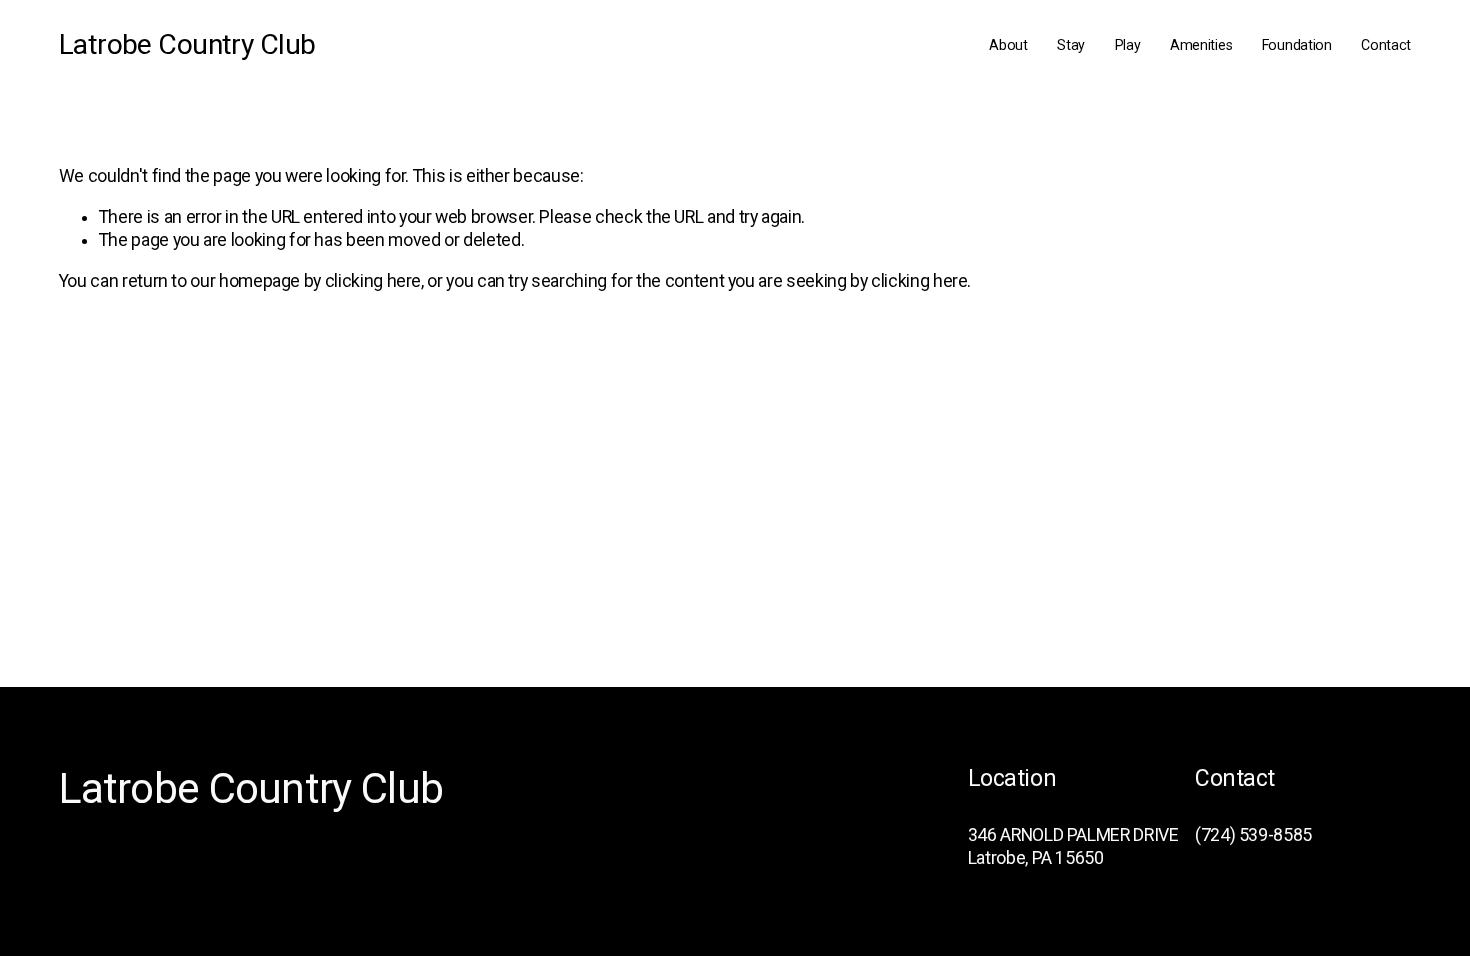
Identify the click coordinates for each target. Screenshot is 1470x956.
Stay (1071, 45)
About (1008, 45)
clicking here (373, 281)
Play (1128, 45)
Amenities (1201, 45)
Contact (1386, 45)
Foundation (1297, 45)
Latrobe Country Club (187, 44)
